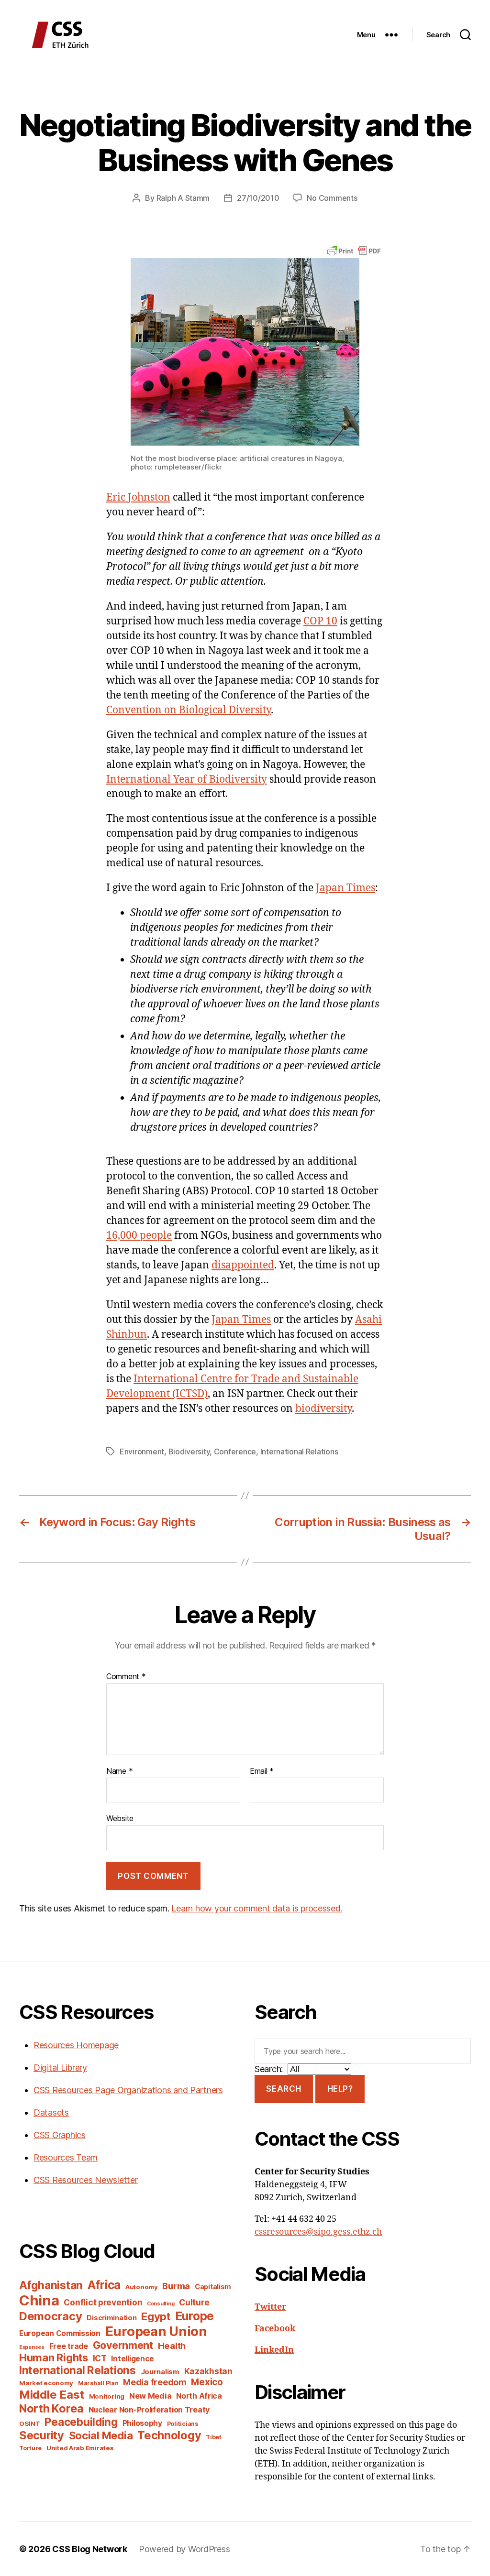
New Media (150, 2396)
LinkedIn (274, 2350)
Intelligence (133, 2359)
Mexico (207, 2382)
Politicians (183, 2424)
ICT (100, 2358)
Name (119, 1771)
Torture (30, 2448)
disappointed (243, 1265)
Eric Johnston (138, 497)
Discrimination (111, 2318)
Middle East (52, 2395)
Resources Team (66, 2157)
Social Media (101, 2435)
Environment (142, 1452)
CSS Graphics (60, 2135)
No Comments (332, 198)
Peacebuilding (81, 2422)
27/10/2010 (258, 198)
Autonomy (142, 2287)
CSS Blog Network (90, 2549)
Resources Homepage (76, 2045)
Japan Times (345, 888)
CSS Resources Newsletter (86, 2180)
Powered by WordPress (184, 2549)
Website (120, 1818)
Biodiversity (189, 1452)
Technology (169, 2435)
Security (42, 2435)
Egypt (156, 2316)
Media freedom (155, 2382)
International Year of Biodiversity (187, 780)
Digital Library (60, 2068)
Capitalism (213, 2287)
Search (284, 2089)
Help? (340, 2089)
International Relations (299, 1452)
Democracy (51, 2316)
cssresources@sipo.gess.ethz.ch (318, 2232)
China (39, 2300)
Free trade (69, 2346)
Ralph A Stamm (183, 198)
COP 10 (320, 621)
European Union (156, 2331)
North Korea (51, 2408)
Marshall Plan (98, 2383)
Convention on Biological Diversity (189, 710)
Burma (176, 2286)
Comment (126, 1677)
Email (262, 1771)
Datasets (51, 2112)
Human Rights (54, 2358)
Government (123, 2345)
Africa (104, 2285)
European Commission (60, 2333)
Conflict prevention (103, 2302)
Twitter (270, 2307)
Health (172, 2346)
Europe (195, 2316)
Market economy (46, 2383)
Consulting (161, 2304)
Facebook (275, 2329)
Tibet (214, 2437)
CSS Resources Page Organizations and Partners (128, 2090)
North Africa (199, 2396)
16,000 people (139, 1236)
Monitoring (107, 2396)
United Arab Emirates (80, 2448)
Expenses (32, 2347)
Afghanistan (51, 2285)
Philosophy (142, 2423)
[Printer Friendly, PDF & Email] (354, 250)
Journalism (160, 2372)
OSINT (30, 2423)
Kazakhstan (208, 2371)
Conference (235, 1452)
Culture (194, 2302)
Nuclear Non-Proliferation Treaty (149, 2410)
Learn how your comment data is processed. (257, 1908)
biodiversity (323, 1409)
